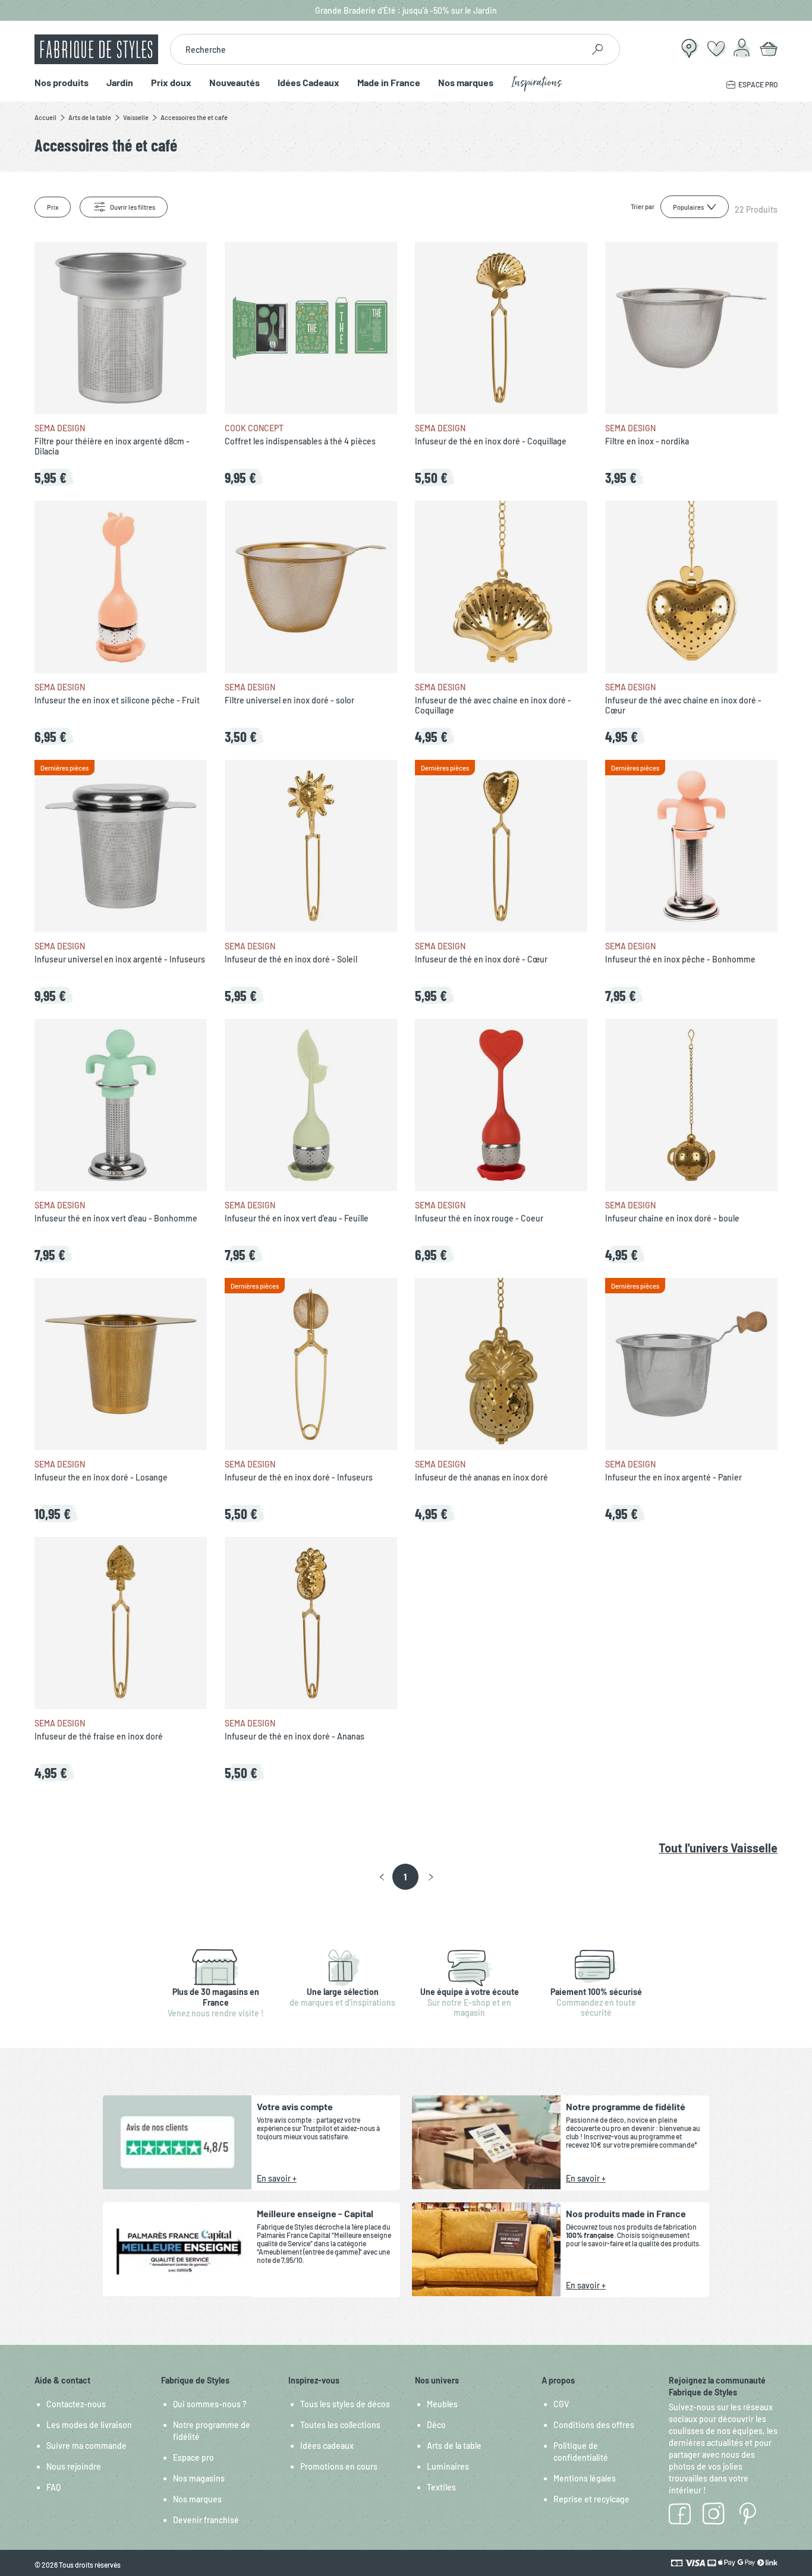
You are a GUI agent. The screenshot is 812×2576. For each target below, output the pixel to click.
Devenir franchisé (206, 2520)
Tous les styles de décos (345, 2404)
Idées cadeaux (327, 2446)
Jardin (120, 83)
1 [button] (405, 1877)
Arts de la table (454, 2446)
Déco (436, 2425)
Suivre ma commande (86, 2446)
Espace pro (193, 2457)
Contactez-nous (76, 2404)
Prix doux (171, 83)
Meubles (442, 2404)
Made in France (389, 83)
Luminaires (448, 2466)
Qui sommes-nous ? (210, 2404)
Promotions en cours (339, 2466)
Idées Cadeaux (309, 83)
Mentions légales (585, 2478)
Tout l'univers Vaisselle (718, 1848)
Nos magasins (199, 2478)
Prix (53, 207)
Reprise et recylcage (591, 2499)
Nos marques (466, 83)
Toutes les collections (340, 2425)
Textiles (441, 2487)
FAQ (53, 2487)
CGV (561, 2404)
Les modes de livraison (89, 2425)
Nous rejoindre (74, 2466)
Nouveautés (235, 83)
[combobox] (377, 49)
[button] (382, 1877)
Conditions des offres (594, 2425)
